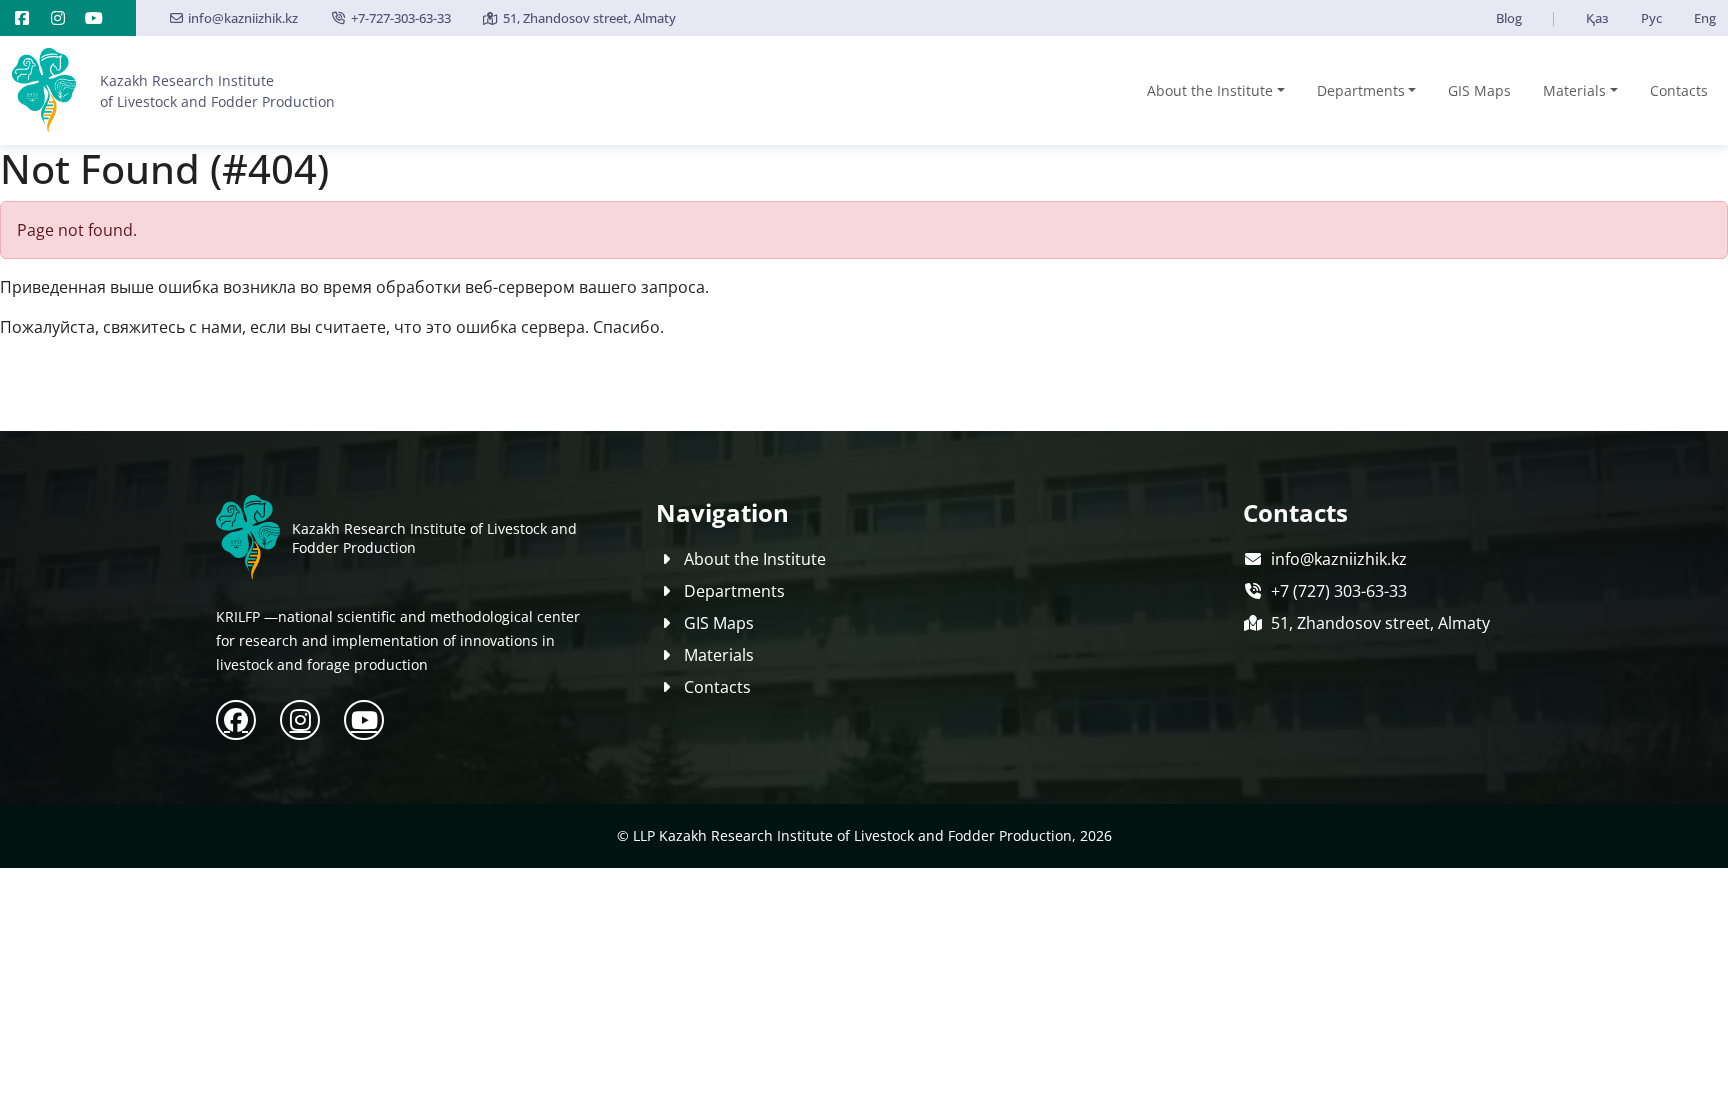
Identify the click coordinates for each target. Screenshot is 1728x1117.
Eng (1705, 18)
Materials (1574, 90)
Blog (1509, 18)
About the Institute (1210, 90)
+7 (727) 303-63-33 (1339, 591)
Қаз (1597, 18)
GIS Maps (1479, 90)
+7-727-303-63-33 (400, 18)
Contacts (1679, 90)
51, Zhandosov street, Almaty (589, 18)
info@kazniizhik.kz (243, 18)
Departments (1361, 90)
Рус (1651, 18)
